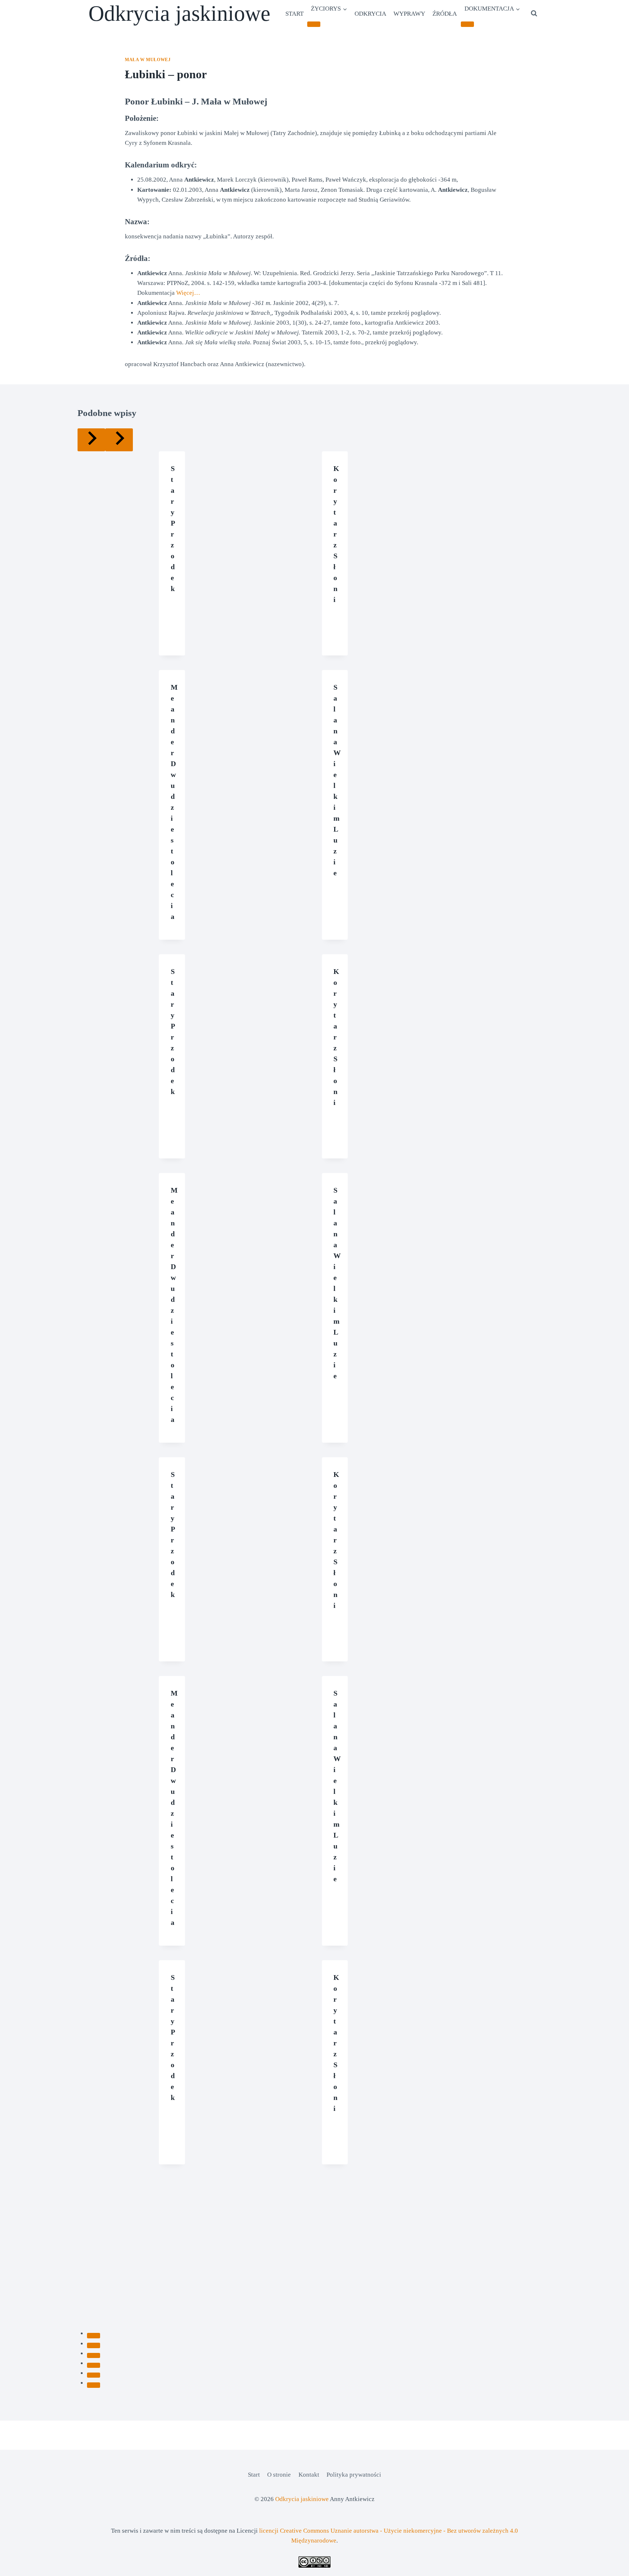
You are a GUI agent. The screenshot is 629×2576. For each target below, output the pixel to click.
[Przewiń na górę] (611, 2565)
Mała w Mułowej (148, 60)
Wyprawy (409, 14)
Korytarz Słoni (336, 534)
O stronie (279, 2475)
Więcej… (188, 293)
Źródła (445, 14)
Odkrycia (370, 14)
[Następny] (119, 440)
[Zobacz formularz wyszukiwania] (534, 13)
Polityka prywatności (354, 2475)
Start (294, 14)
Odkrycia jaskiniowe (302, 2499)
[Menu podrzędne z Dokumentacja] (467, 24)
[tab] (94, 2335)
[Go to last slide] (91, 440)
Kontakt (309, 2475)
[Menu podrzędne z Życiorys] (314, 24)
